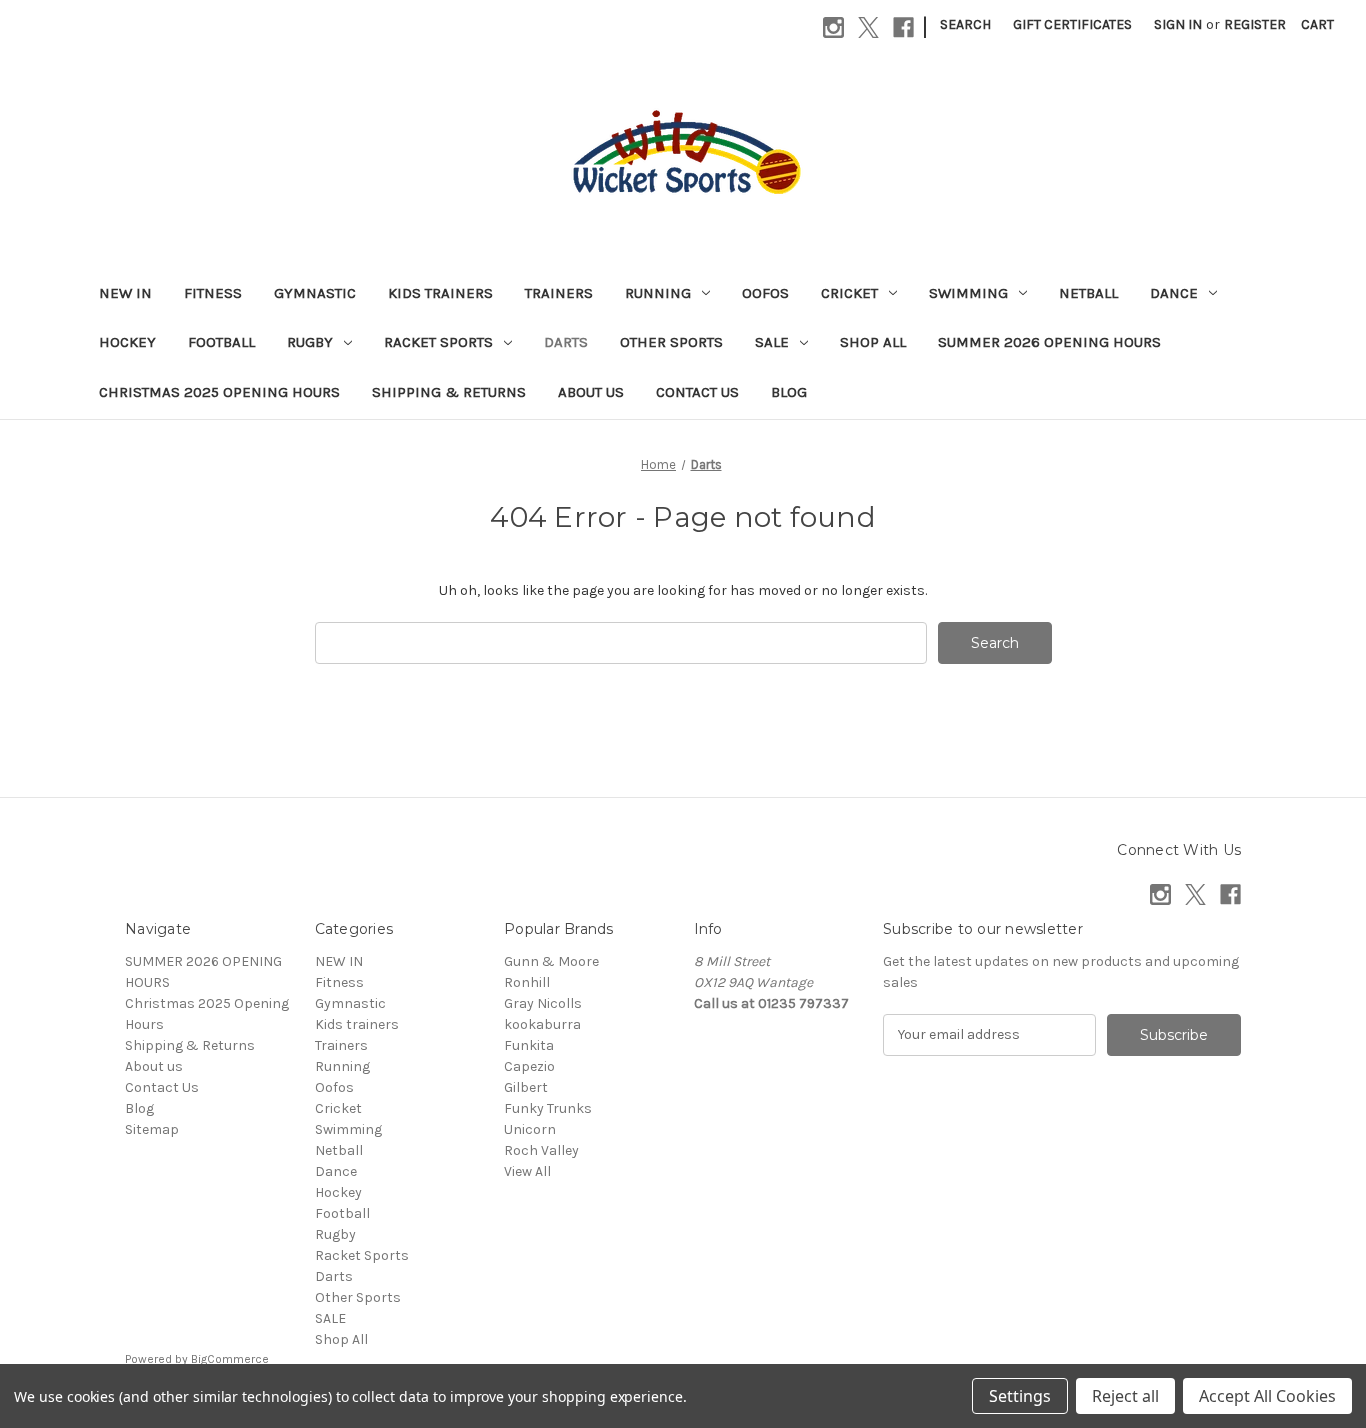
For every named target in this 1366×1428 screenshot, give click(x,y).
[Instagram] (833, 27)
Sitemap (152, 1129)
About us (591, 392)
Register (1255, 24)
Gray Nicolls (543, 1003)
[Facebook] (903, 27)
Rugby (310, 342)
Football (221, 342)
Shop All (873, 342)
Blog (789, 392)
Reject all (1125, 1396)
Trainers (559, 293)
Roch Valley (541, 1150)
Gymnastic (315, 293)
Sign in (1178, 24)
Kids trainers (440, 293)
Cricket (849, 293)
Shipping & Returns (449, 392)
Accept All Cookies (1267, 1396)
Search (965, 24)
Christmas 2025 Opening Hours (219, 392)
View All (527, 1171)
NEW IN (125, 293)
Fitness (213, 293)
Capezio (529, 1066)
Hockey (127, 342)
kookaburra (542, 1024)
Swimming (968, 293)
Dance (1174, 293)
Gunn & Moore (551, 961)
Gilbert (526, 1087)
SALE (772, 342)
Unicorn (530, 1129)
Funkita (529, 1045)
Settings (1020, 1396)
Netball (1088, 293)
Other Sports (671, 342)
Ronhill (527, 982)
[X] (868, 27)
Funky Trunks (548, 1108)
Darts (566, 342)
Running (658, 293)
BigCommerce (230, 1359)
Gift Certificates (1072, 24)
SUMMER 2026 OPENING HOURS (1049, 342)
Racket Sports (438, 342)
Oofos (765, 293)
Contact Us (697, 392)
